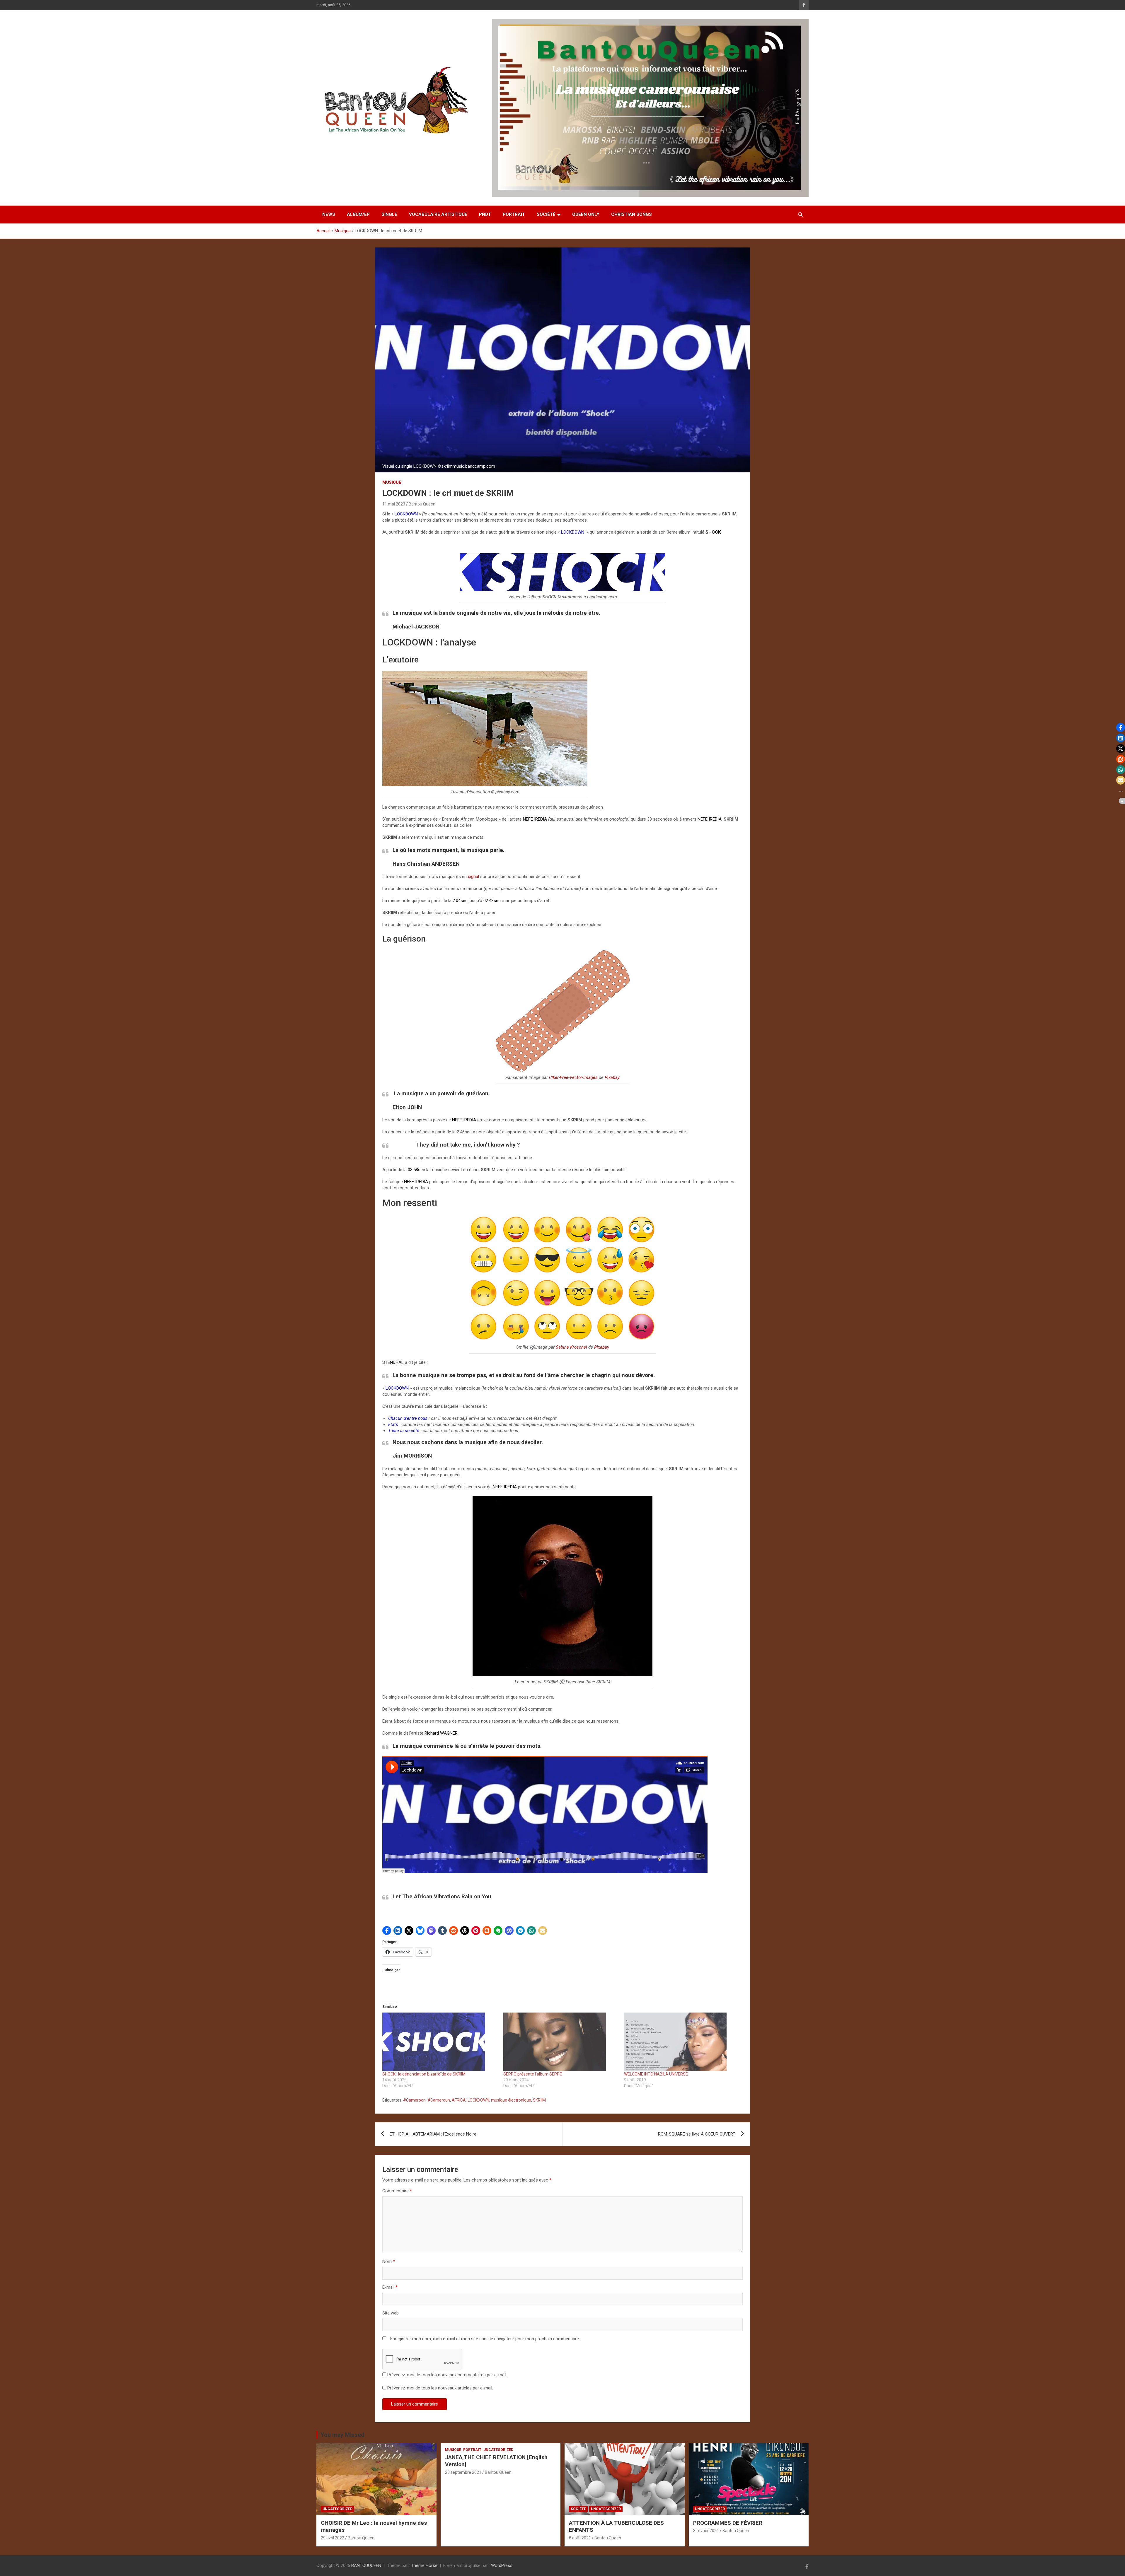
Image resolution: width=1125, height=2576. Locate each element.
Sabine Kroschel (571, 1347)
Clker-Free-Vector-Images (573, 1077)
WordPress (502, 2565)
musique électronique (511, 2100)
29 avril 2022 (333, 2538)
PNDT (485, 214)
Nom (389, 2261)
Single (389, 214)
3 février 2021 (706, 2531)
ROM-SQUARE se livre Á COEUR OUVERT (697, 2134)
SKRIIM (539, 2100)
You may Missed (342, 2435)
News (329, 214)
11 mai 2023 (394, 504)
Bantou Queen (422, 504)
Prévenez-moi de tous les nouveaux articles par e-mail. (440, 2388)
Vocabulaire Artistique (438, 214)
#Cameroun (439, 2100)
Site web (391, 2313)
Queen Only (586, 214)
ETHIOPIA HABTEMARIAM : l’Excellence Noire (433, 2134)
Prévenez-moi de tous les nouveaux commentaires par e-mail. (447, 2375)
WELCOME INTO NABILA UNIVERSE (656, 2074)
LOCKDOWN (478, 2100)
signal (473, 877)
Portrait (514, 214)
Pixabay (612, 1077)
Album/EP (358, 214)
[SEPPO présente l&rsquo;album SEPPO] (561, 2042)
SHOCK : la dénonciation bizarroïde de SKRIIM (424, 2074)
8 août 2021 (580, 2538)
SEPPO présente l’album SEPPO (533, 2074)
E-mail (390, 2287)
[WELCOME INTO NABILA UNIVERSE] (682, 2042)
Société (546, 214)
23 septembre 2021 (463, 2472)
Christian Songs (631, 214)
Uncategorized (337, 2509)
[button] (387, 1931)
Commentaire (397, 2191)
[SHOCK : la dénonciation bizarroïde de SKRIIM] (440, 2042)
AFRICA (459, 2100)
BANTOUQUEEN (366, 2565)
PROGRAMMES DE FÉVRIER (728, 2523)
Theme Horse (424, 2565)
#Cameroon (414, 2100)
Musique (392, 482)
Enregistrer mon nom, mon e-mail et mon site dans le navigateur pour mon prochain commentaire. (485, 2339)
